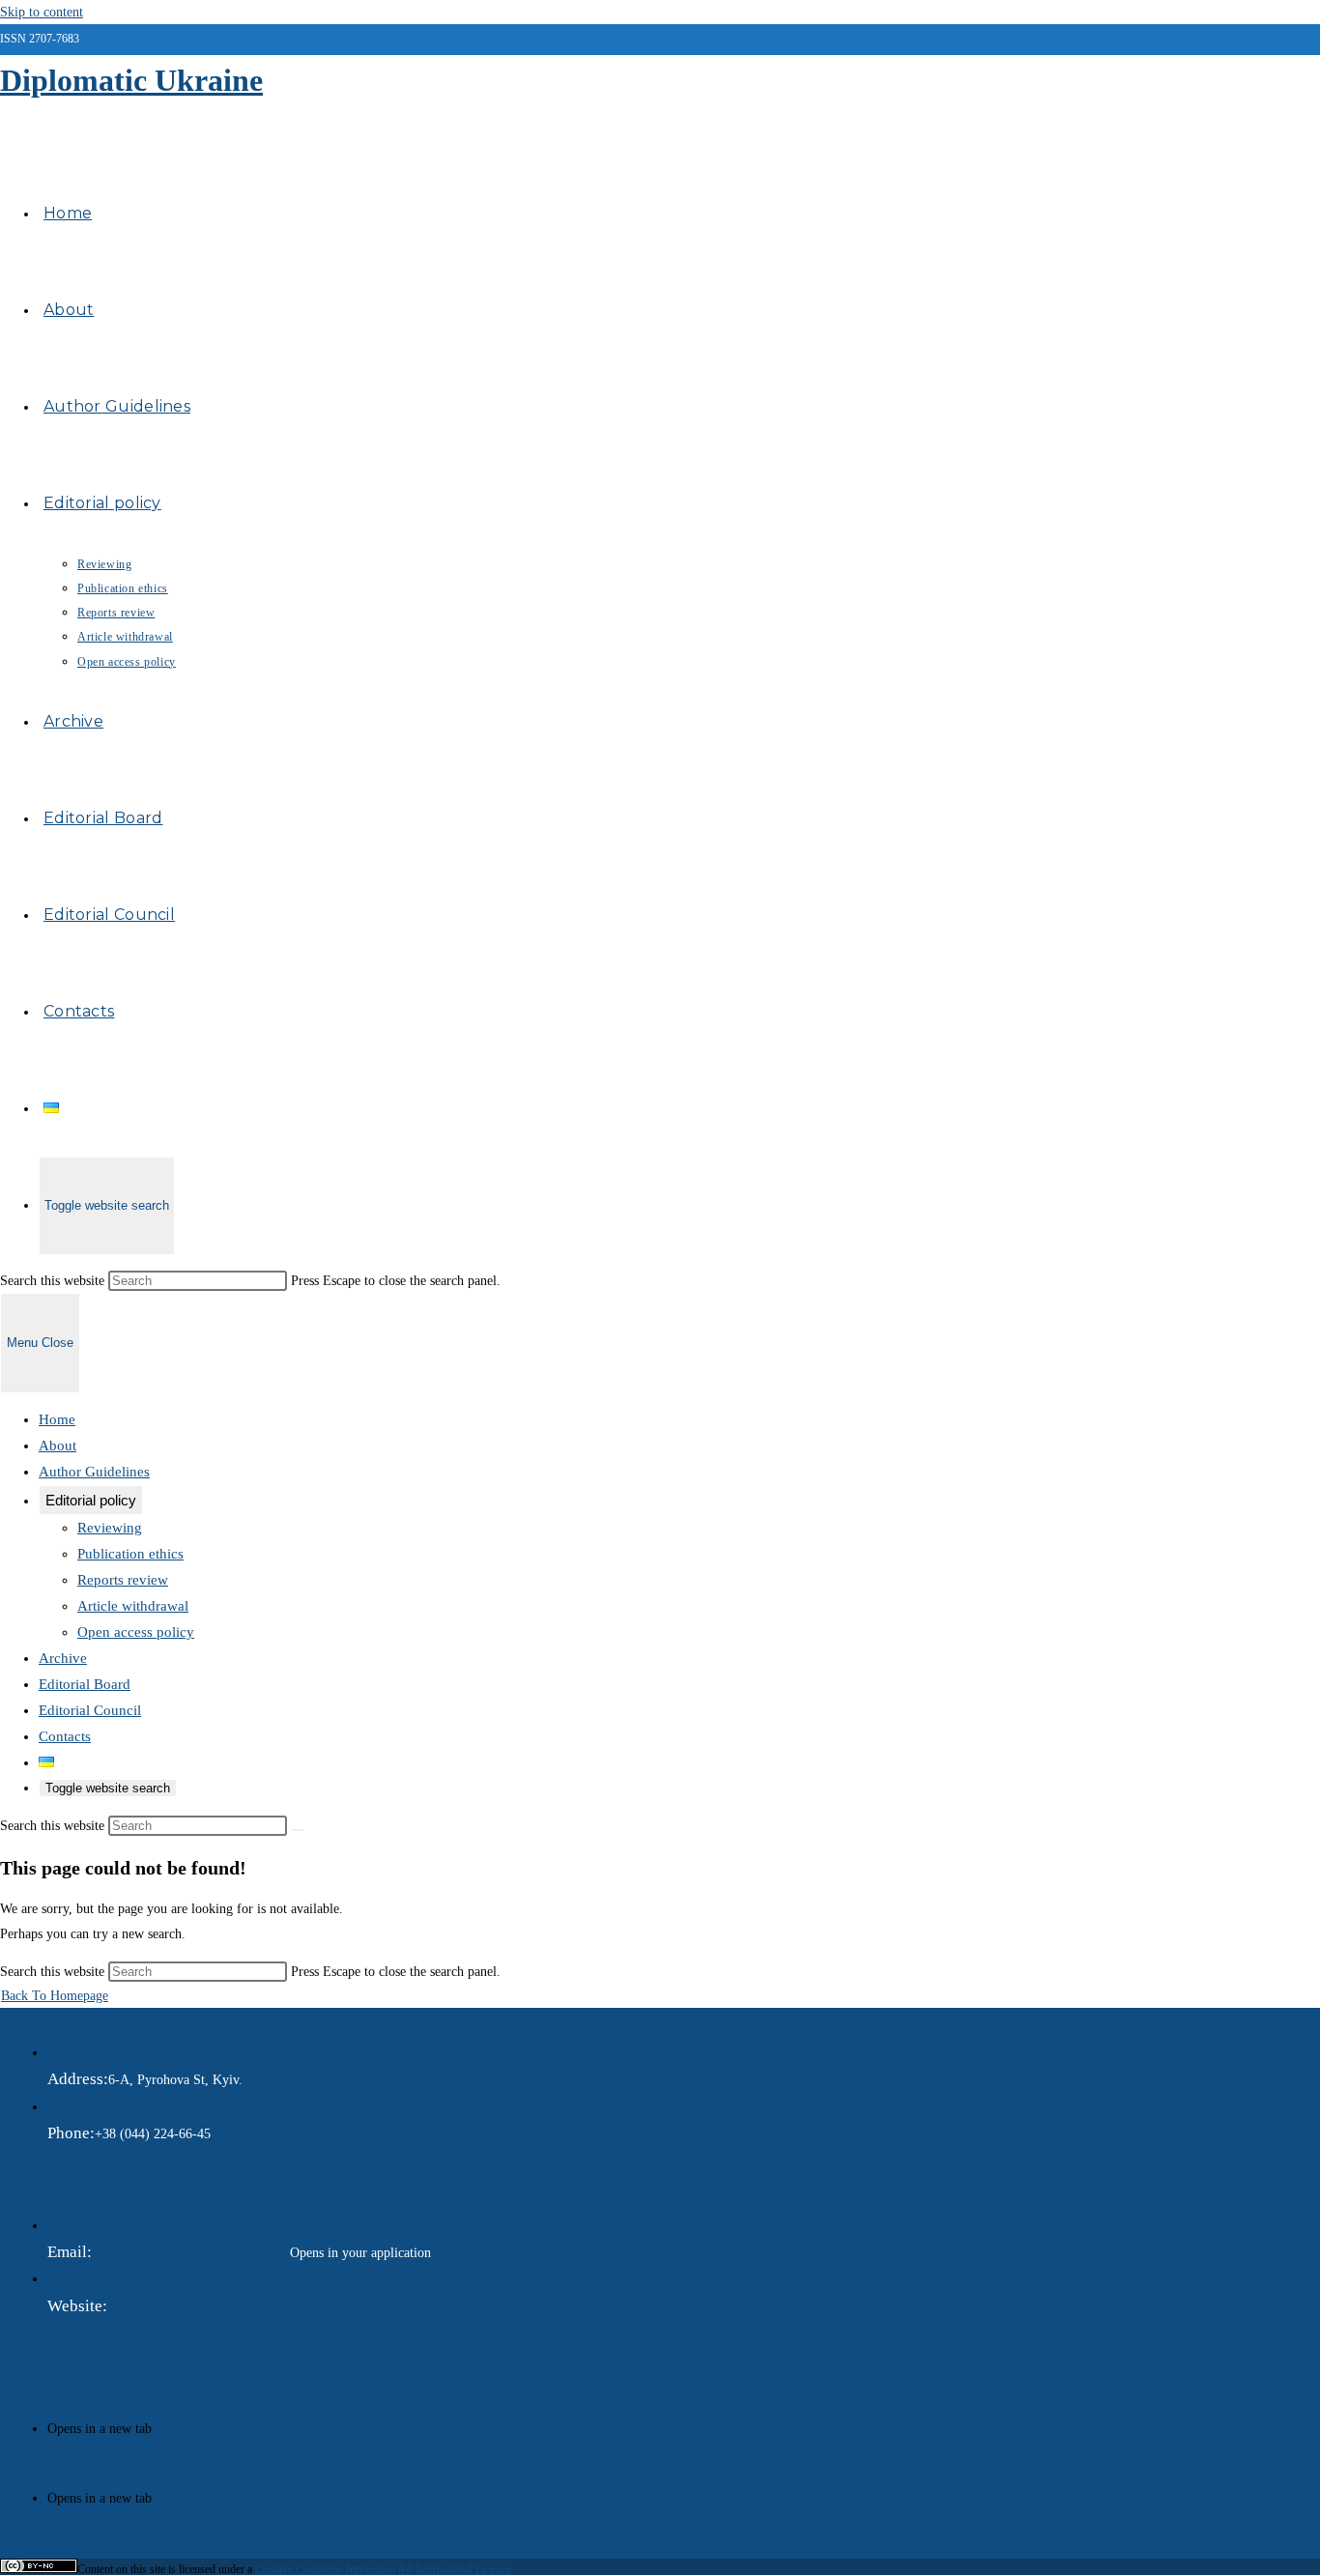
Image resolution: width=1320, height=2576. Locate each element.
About (57, 1445)
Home (57, 1419)
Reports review (123, 1580)
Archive (63, 1658)
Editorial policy (91, 1500)
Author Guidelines (94, 1472)
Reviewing (110, 1528)
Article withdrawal (133, 1606)
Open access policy (136, 1632)
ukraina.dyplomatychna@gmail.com (191, 2253)
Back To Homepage (55, 1996)
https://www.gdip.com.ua (176, 2307)
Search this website (54, 1281)
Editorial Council (90, 1710)
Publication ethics (130, 1554)
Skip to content (42, 12)
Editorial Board (85, 1684)
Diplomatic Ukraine (131, 80)
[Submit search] (298, 1830)
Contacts (65, 1736)
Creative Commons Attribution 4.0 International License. (384, 2569)
